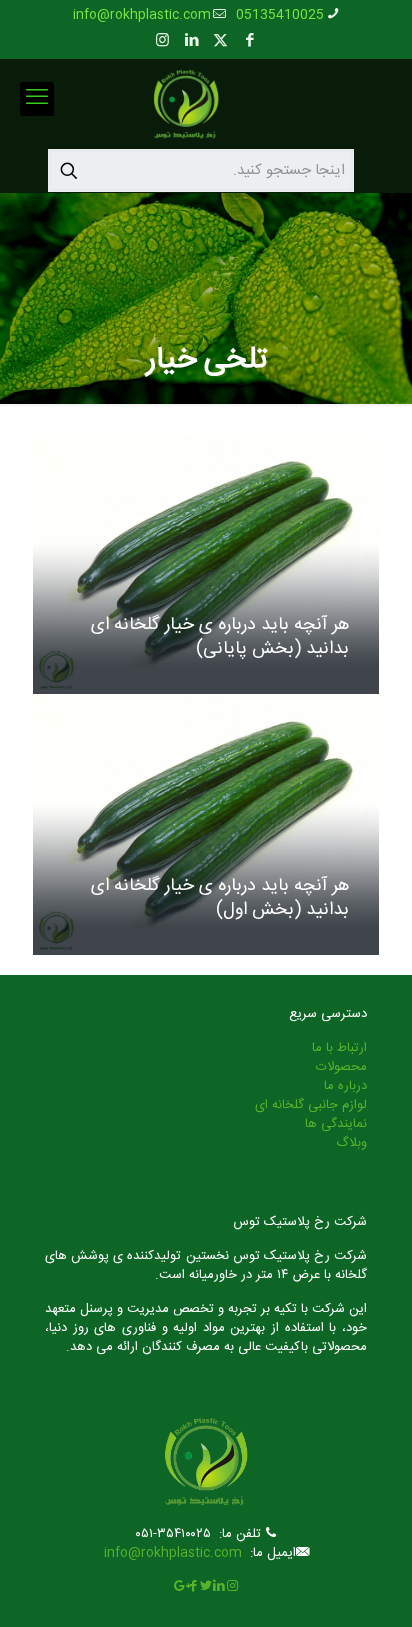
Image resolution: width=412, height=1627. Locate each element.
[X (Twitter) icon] (220, 41)
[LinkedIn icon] (191, 41)
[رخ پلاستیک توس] (186, 104)
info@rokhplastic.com (142, 15)
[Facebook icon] (249, 41)
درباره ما (345, 1086)
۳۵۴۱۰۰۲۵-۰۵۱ (173, 1534)
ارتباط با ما (339, 1048)
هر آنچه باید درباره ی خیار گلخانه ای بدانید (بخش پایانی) (220, 637)
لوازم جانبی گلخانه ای (311, 1105)
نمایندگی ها (336, 1124)
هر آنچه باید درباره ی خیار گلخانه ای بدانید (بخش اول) (220, 898)
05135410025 (280, 15)
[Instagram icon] (162, 41)
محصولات (341, 1067)
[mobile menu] (37, 99)
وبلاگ (351, 1143)
